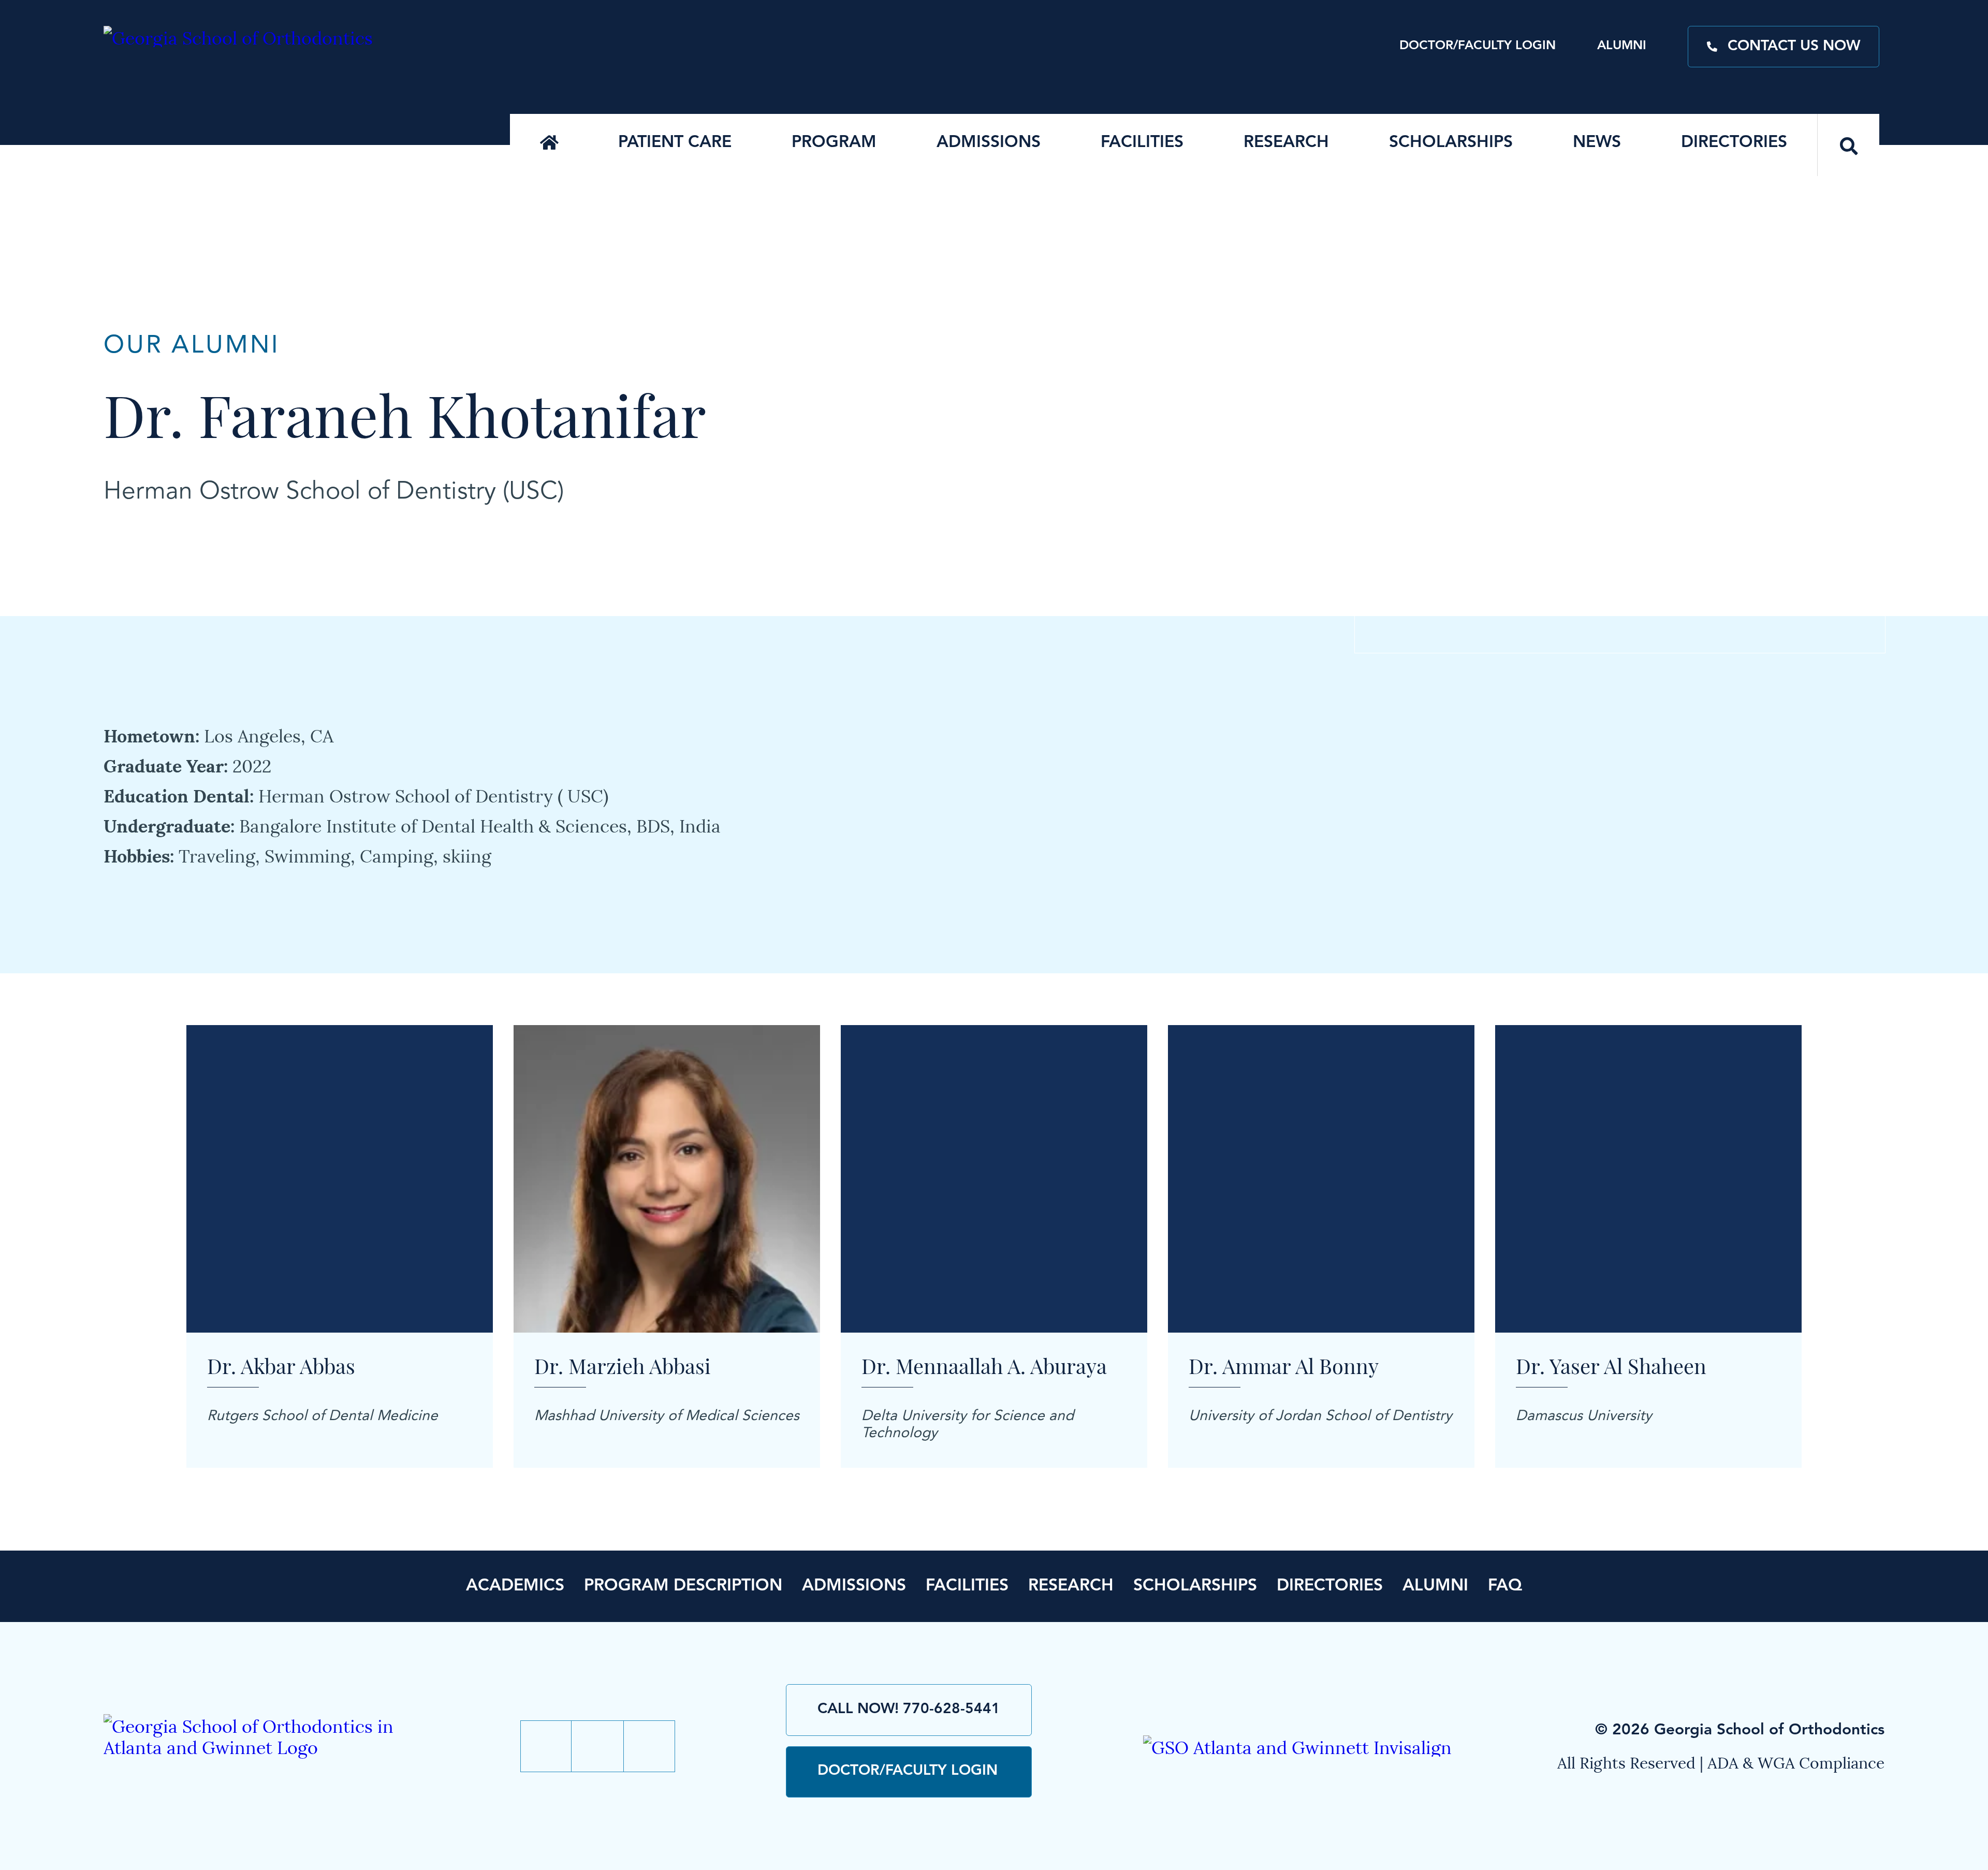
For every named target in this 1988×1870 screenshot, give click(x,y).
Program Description (683, 1586)
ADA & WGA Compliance (1796, 1762)
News (1597, 143)
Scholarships (1451, 143)
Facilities (1142, 143)
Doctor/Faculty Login (1478, 46)
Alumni (1622, 46)
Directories (1734, 143)
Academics (515, 1586)
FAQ (1505, 1586)
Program (834, 143)
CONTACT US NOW (1794, 47)
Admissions (989, 143)
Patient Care (675, 143)
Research (1286, 143)
